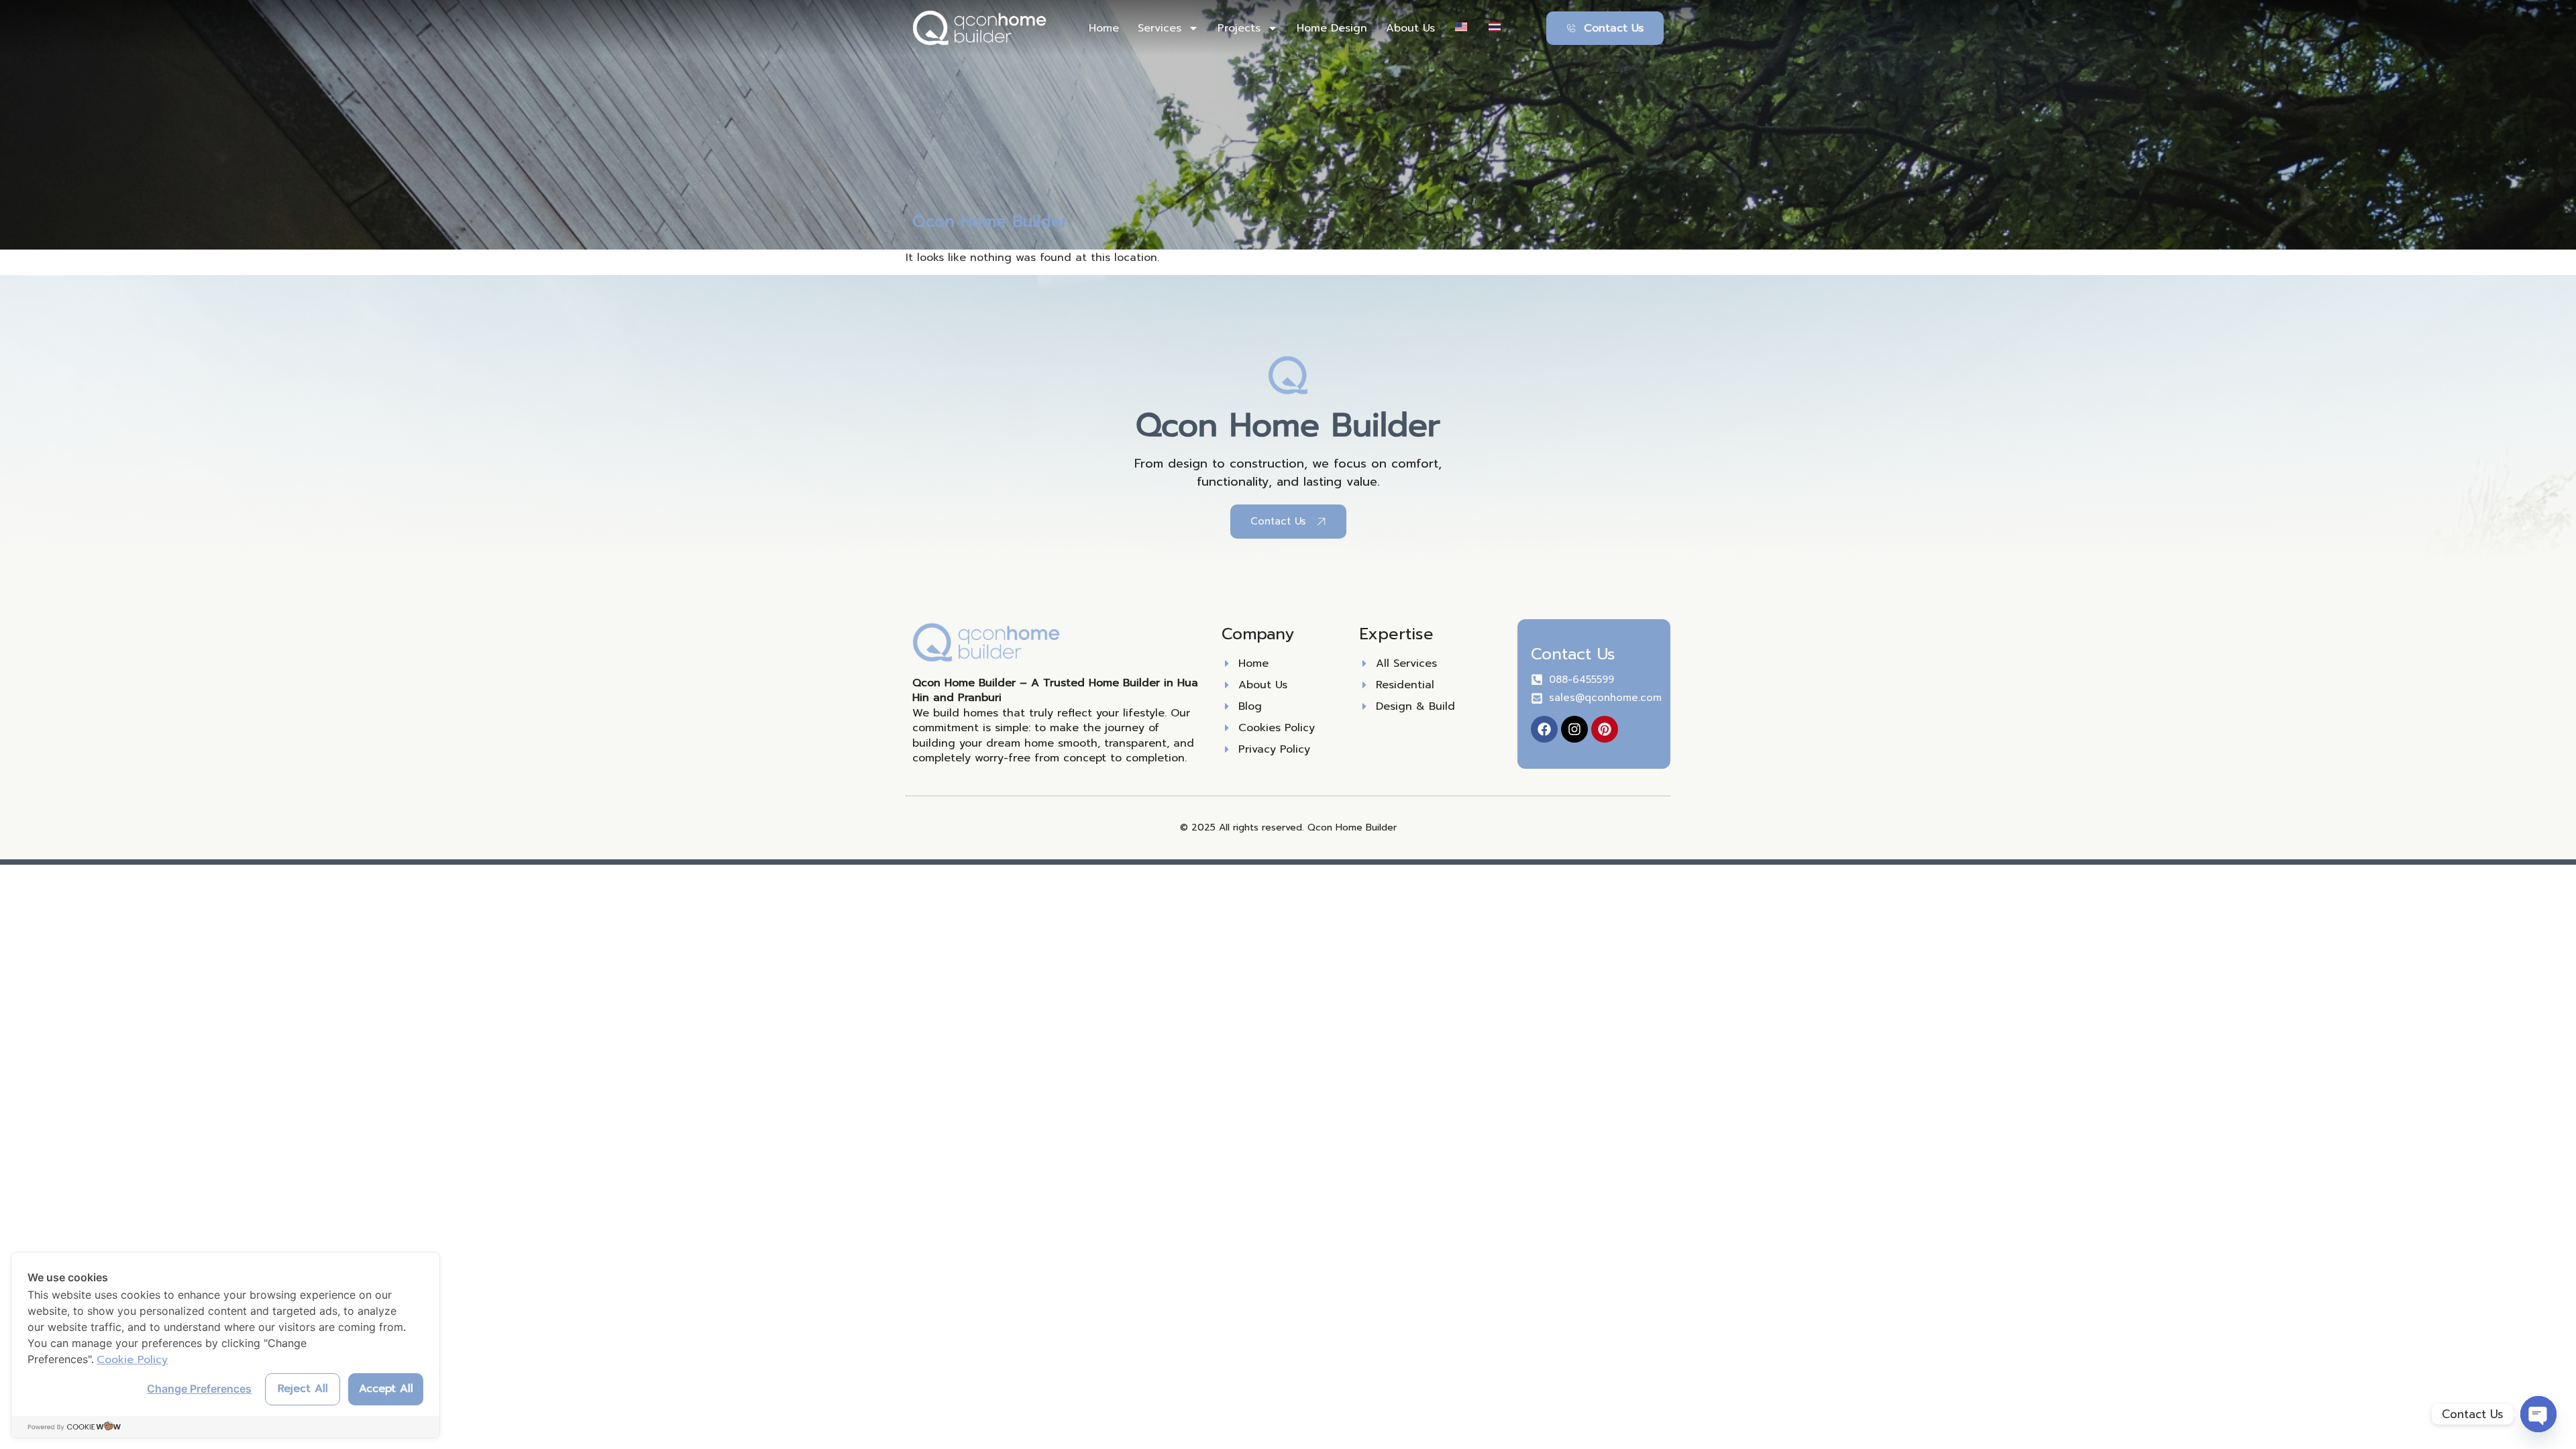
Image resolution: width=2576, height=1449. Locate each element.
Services (1160, 28)
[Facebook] (1544, 729)
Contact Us (1573, 654)
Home (1104, 28)
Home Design (1332, 28)
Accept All (386, 1389)
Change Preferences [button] (199, 1389)
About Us (1410, 28)
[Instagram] (1574, 729)
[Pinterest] (1605, 729)
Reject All (303, 1389)
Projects (1239, 28)
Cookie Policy (132, 1360)
